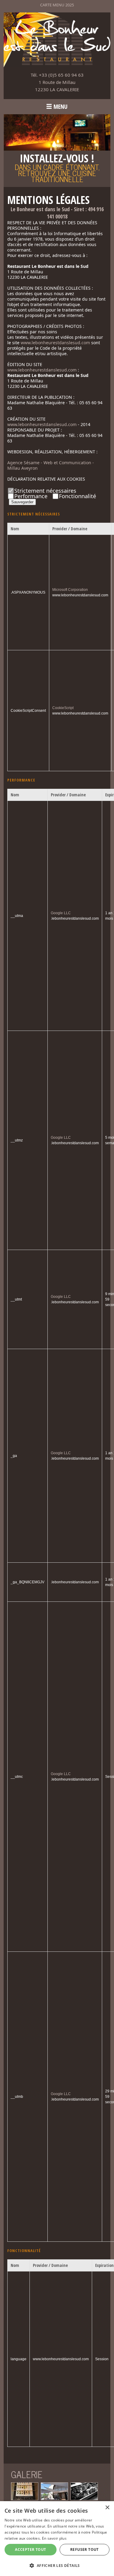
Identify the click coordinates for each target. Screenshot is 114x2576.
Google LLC (61, 913)
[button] (57, 2565)
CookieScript (63, 708)
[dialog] (57, 2539)
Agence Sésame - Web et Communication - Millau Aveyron (51, 465)
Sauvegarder (22, 502)
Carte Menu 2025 (57, 5)
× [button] (107, 2508)
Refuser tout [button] (85, 2549)
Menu (60, 107)
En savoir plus (54, 2538)
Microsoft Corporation (70, 590)
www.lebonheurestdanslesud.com (55, 343)
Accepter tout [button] (30, 2549)
